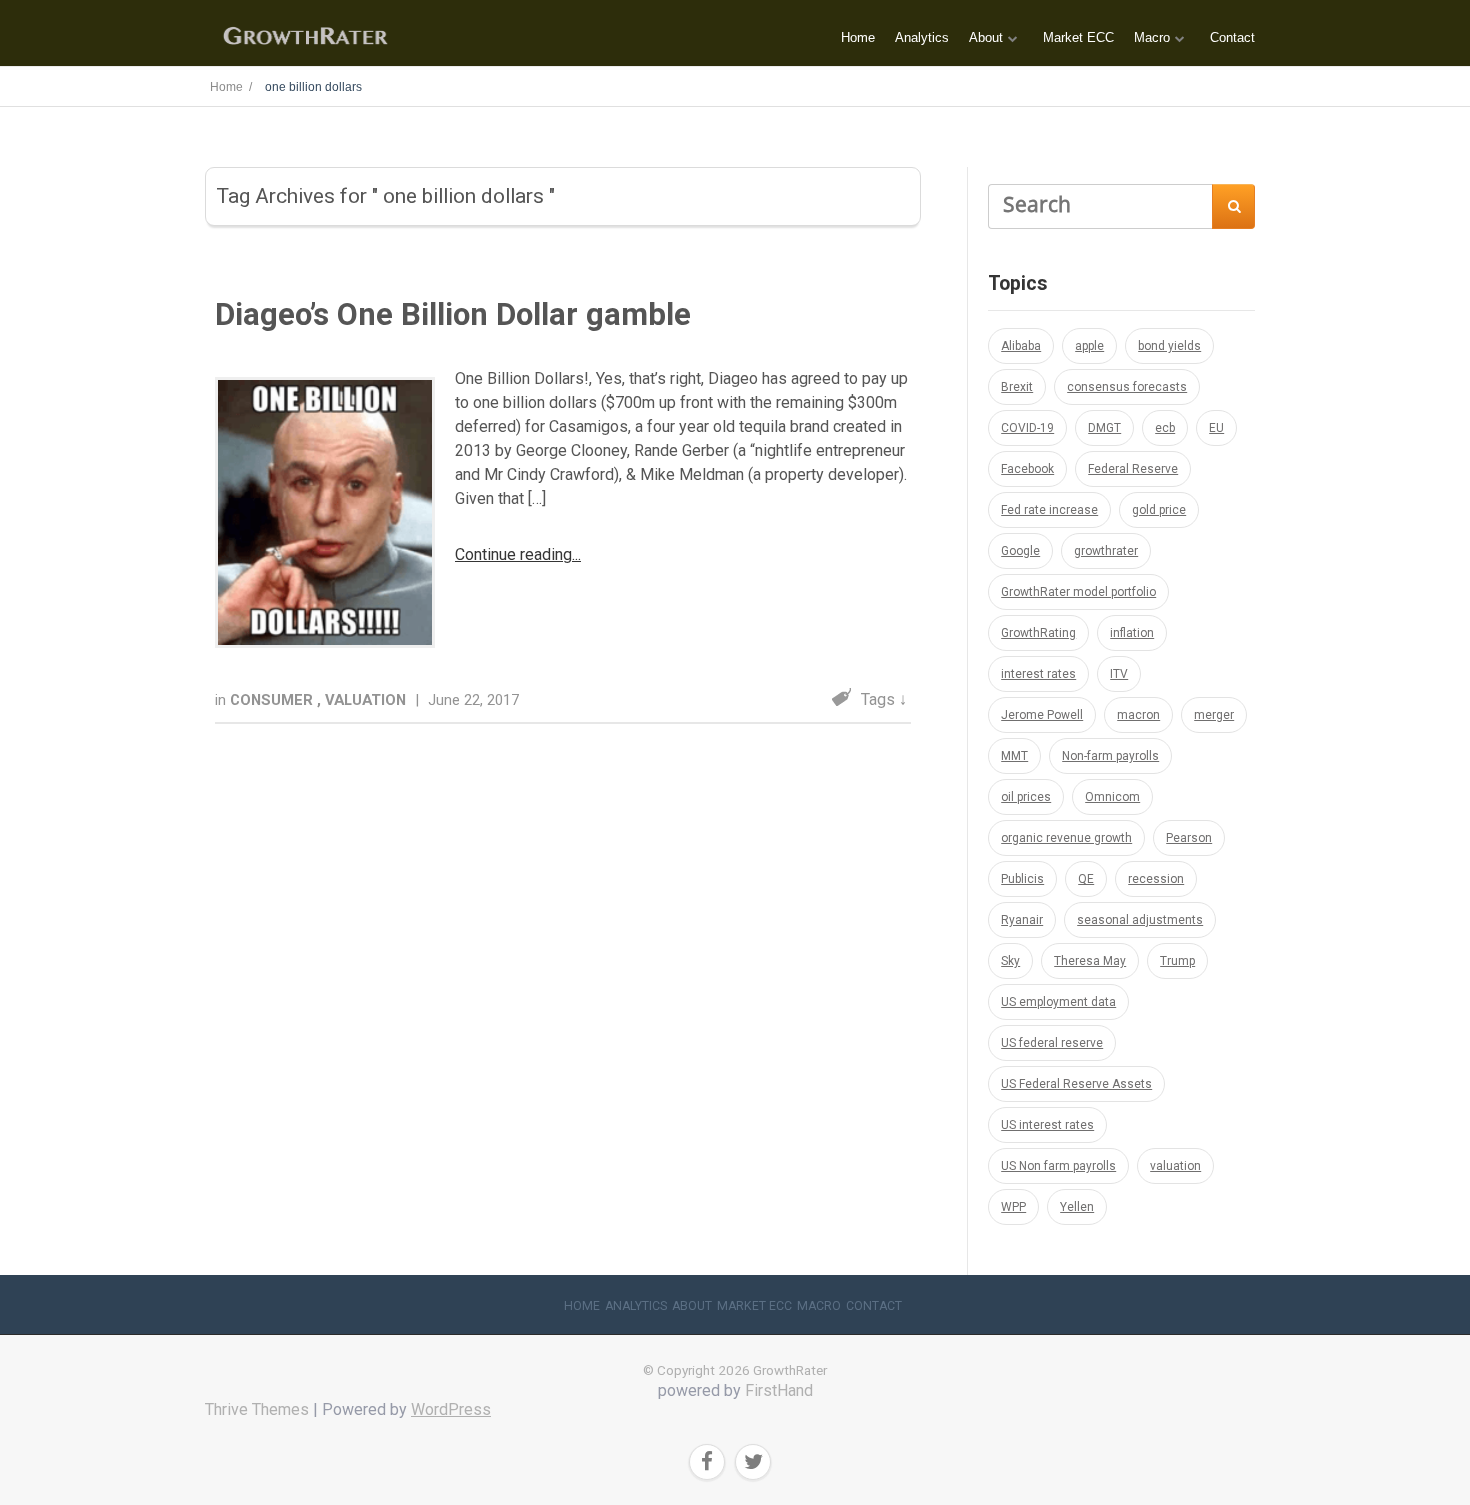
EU (1216, 428)
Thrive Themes (257, 1409)
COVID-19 (1027, 428)
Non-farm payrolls (1110, 756)
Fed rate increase (1049, 510)
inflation (1132, 633)
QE (1086, 879)
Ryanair (1022, 920)
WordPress (451, 1409)
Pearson (1189, 838)
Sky (1010, 961)
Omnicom (1112, 797)
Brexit (1017, 387)
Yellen (1077, 1207)
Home (858, 37)
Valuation (367, 700)
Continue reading (513, 554)
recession (1156, 879)
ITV (1119, 674)
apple (1089, 346)
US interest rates (1047, 1125)
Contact (1232, 37)
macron (1138, 715)
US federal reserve (1052, 1043)
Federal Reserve (1133, 469)
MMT (1014, 756)
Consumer (273, 700)
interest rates (1038, 674)
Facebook (1027, 469)
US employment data (1058, 1002)
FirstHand (779, 1390)
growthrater (1106, 551)
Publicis (1022, 879)
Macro (1152, 37)
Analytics (922, 37)
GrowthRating (1038, 633)
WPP (1013, 1207)
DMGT (1104, 428)
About (986, 37)
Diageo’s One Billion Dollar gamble (453, 314)
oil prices (1026, 797)
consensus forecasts (1127, 387)
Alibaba (1021, 346)
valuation (1175, 1166)
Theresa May (1090, 961)
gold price (1159, 510)
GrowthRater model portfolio (1078, 592)
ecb (1165, 428)
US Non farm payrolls (1058, 1166)
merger (1214, 715)
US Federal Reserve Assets (1076, 1084)
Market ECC (1078, 37)
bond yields (1169, 346)
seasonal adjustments (1140, 920)
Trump (1177, 961)
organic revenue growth (1066, 838)
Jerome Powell (1042, 715)
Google (1020, 551)
